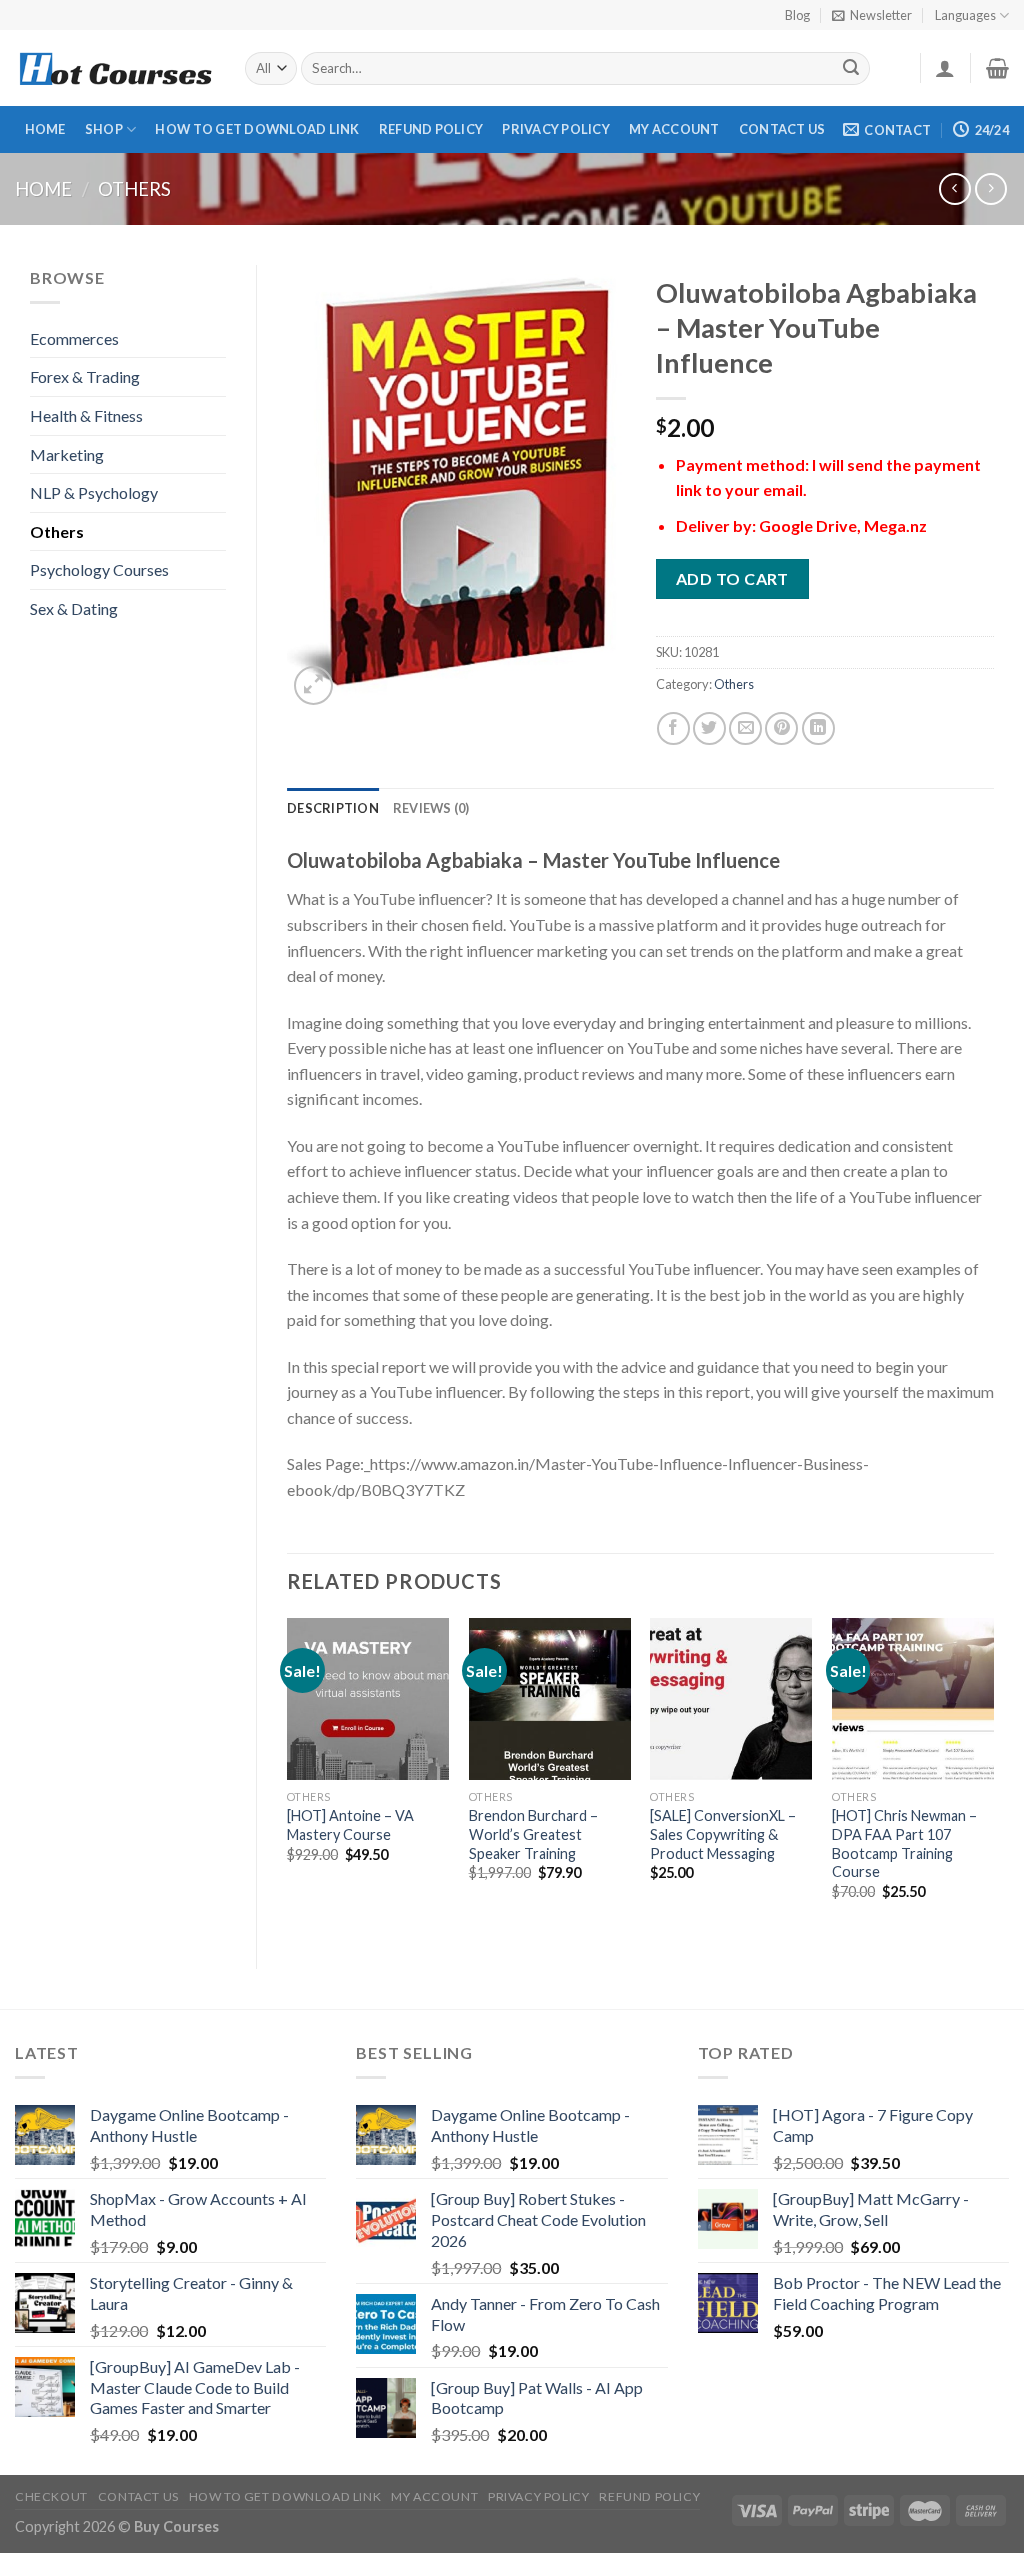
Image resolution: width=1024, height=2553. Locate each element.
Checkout (51, 2496)
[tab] (333, 808)
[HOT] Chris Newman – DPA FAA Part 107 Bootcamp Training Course (904, 1843)
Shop (104, 129)
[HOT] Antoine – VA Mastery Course (350, 1825)
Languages (965, 15)
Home (45, 129)
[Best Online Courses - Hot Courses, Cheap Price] (115, 68)
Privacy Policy (556, 129)
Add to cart (732, 578)
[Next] (993, 1776)
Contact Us (782, 129)
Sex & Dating (74, 608)
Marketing (67, 454)
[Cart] (997, 68)
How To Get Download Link (257, 129)
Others (134, 189)
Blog (797, 15)
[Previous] (288, 1776)
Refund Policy (431, 129)
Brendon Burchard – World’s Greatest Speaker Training (533, 1834)
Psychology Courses (99, 569)
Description (333, 808)
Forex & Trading (85, 376)
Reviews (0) (431, 808)
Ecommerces (74, 338)
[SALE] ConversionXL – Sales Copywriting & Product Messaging (723, 1834)
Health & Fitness (86, 415)
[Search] (852, 69)
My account (674, 129)
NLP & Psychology (94, 492)
